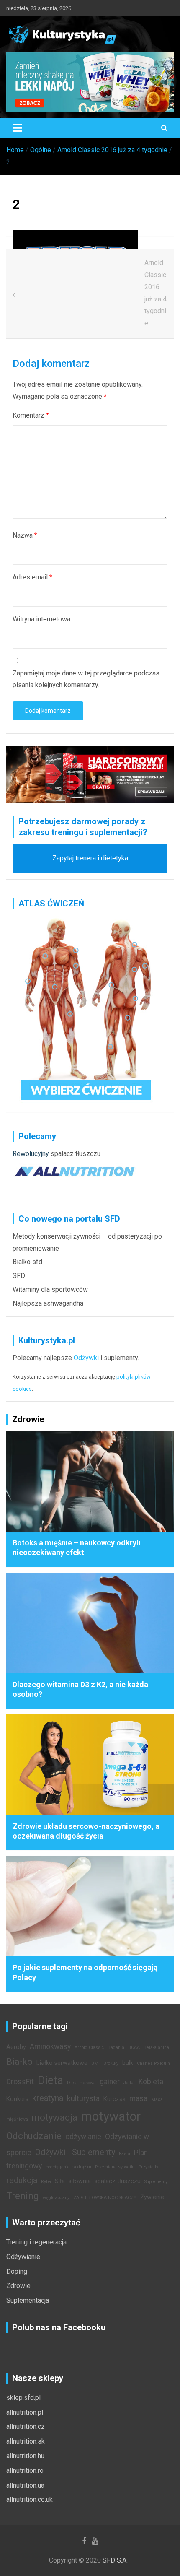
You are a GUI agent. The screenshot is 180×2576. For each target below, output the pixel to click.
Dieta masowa (81, 2083)
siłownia (80, 2181)
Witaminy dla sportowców (50, 1289)
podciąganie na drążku (68, 2167)
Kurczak (114, 2099)
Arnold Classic (89, 2048)
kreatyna (48, 2098)
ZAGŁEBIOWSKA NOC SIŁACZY (105, 2198)
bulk (128, 2063)
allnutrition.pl (25, 2412)
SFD (19, 1276)
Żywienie (152, 2197)
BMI (95, 2063)
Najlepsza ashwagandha (48, 1303)
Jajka (129, 2083)
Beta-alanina (156, 2048)
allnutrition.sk (26, 2441)
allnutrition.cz (26, 2427)
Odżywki (86, 1358)
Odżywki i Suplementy (75, 2152)
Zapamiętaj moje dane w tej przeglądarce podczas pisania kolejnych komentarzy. (86, 679)
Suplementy (156, 2182)
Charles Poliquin (153, 2063)
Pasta (125, 2154)
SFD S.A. (115, 2560)
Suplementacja (28, 2300)
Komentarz (31, 415)
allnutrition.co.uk (30, 2499)
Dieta (50, 2080)
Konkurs (17, 2099)
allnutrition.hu (25, 2456)
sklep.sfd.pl (23, 2398)
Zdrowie (18, 2286)
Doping (17, 2271)
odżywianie (83, 2137)
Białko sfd (27, 1262)
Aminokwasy (50, 2046)
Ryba (46, 2182)
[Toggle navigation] (17, 128)
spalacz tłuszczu (76, 1154)
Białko (19, 2062)
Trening (23, 2196)
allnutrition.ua (25, 2485)
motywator (111, 2116)
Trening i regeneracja (36, 2242)
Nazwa (25, 535)
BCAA (134, 2048)
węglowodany (56, 2198)
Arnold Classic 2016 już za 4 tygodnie (156, 293)
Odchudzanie (34, 2136)
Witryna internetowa (41, 619)
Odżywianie (23, 2257)
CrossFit (20, 2082)
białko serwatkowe (62, 2063)
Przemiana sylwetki (115, 2167)
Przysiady (148, 2167)
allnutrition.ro (25, 2471)
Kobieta (151, 2082)
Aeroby (16, 2047)
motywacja (55, 2117)
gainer (110, 2082)
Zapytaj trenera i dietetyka (90, 858)
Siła (60, 2181)
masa (138, 2098)
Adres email (32, 577)
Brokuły (111, 2063)
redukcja (22, 2180)
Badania (116, 2048)
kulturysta (83, 2098)
